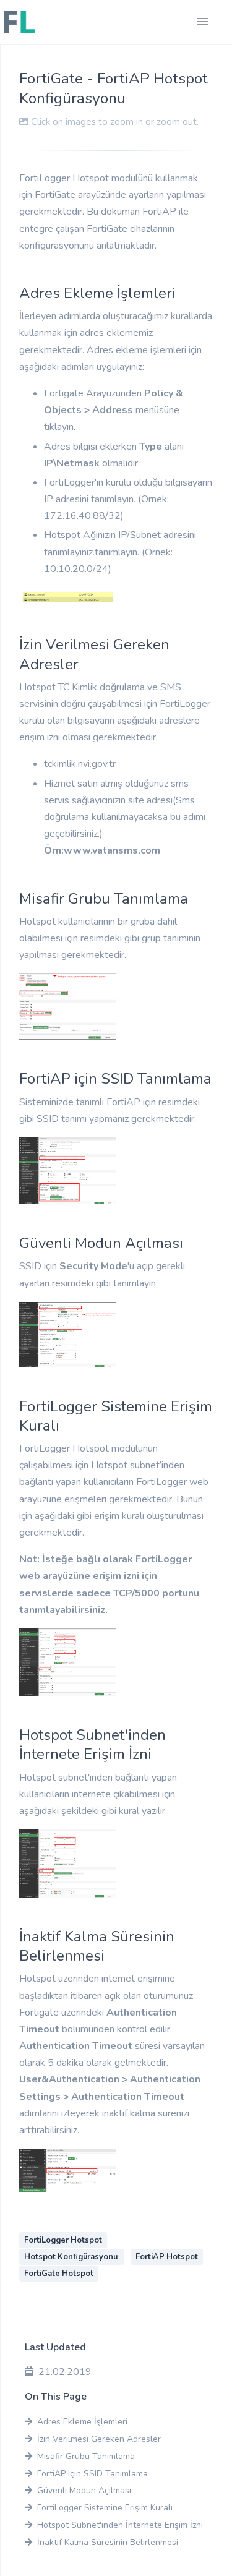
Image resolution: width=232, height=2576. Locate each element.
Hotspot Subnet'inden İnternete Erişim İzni (120, 2525)
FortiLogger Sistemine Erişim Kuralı (105, 2508)
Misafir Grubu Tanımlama (86, 2456)
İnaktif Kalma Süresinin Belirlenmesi (108, 2542)
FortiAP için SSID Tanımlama (92, 2474)
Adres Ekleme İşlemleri (82, 2422)
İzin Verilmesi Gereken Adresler (99, 2439)
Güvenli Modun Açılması (84, 2490)
